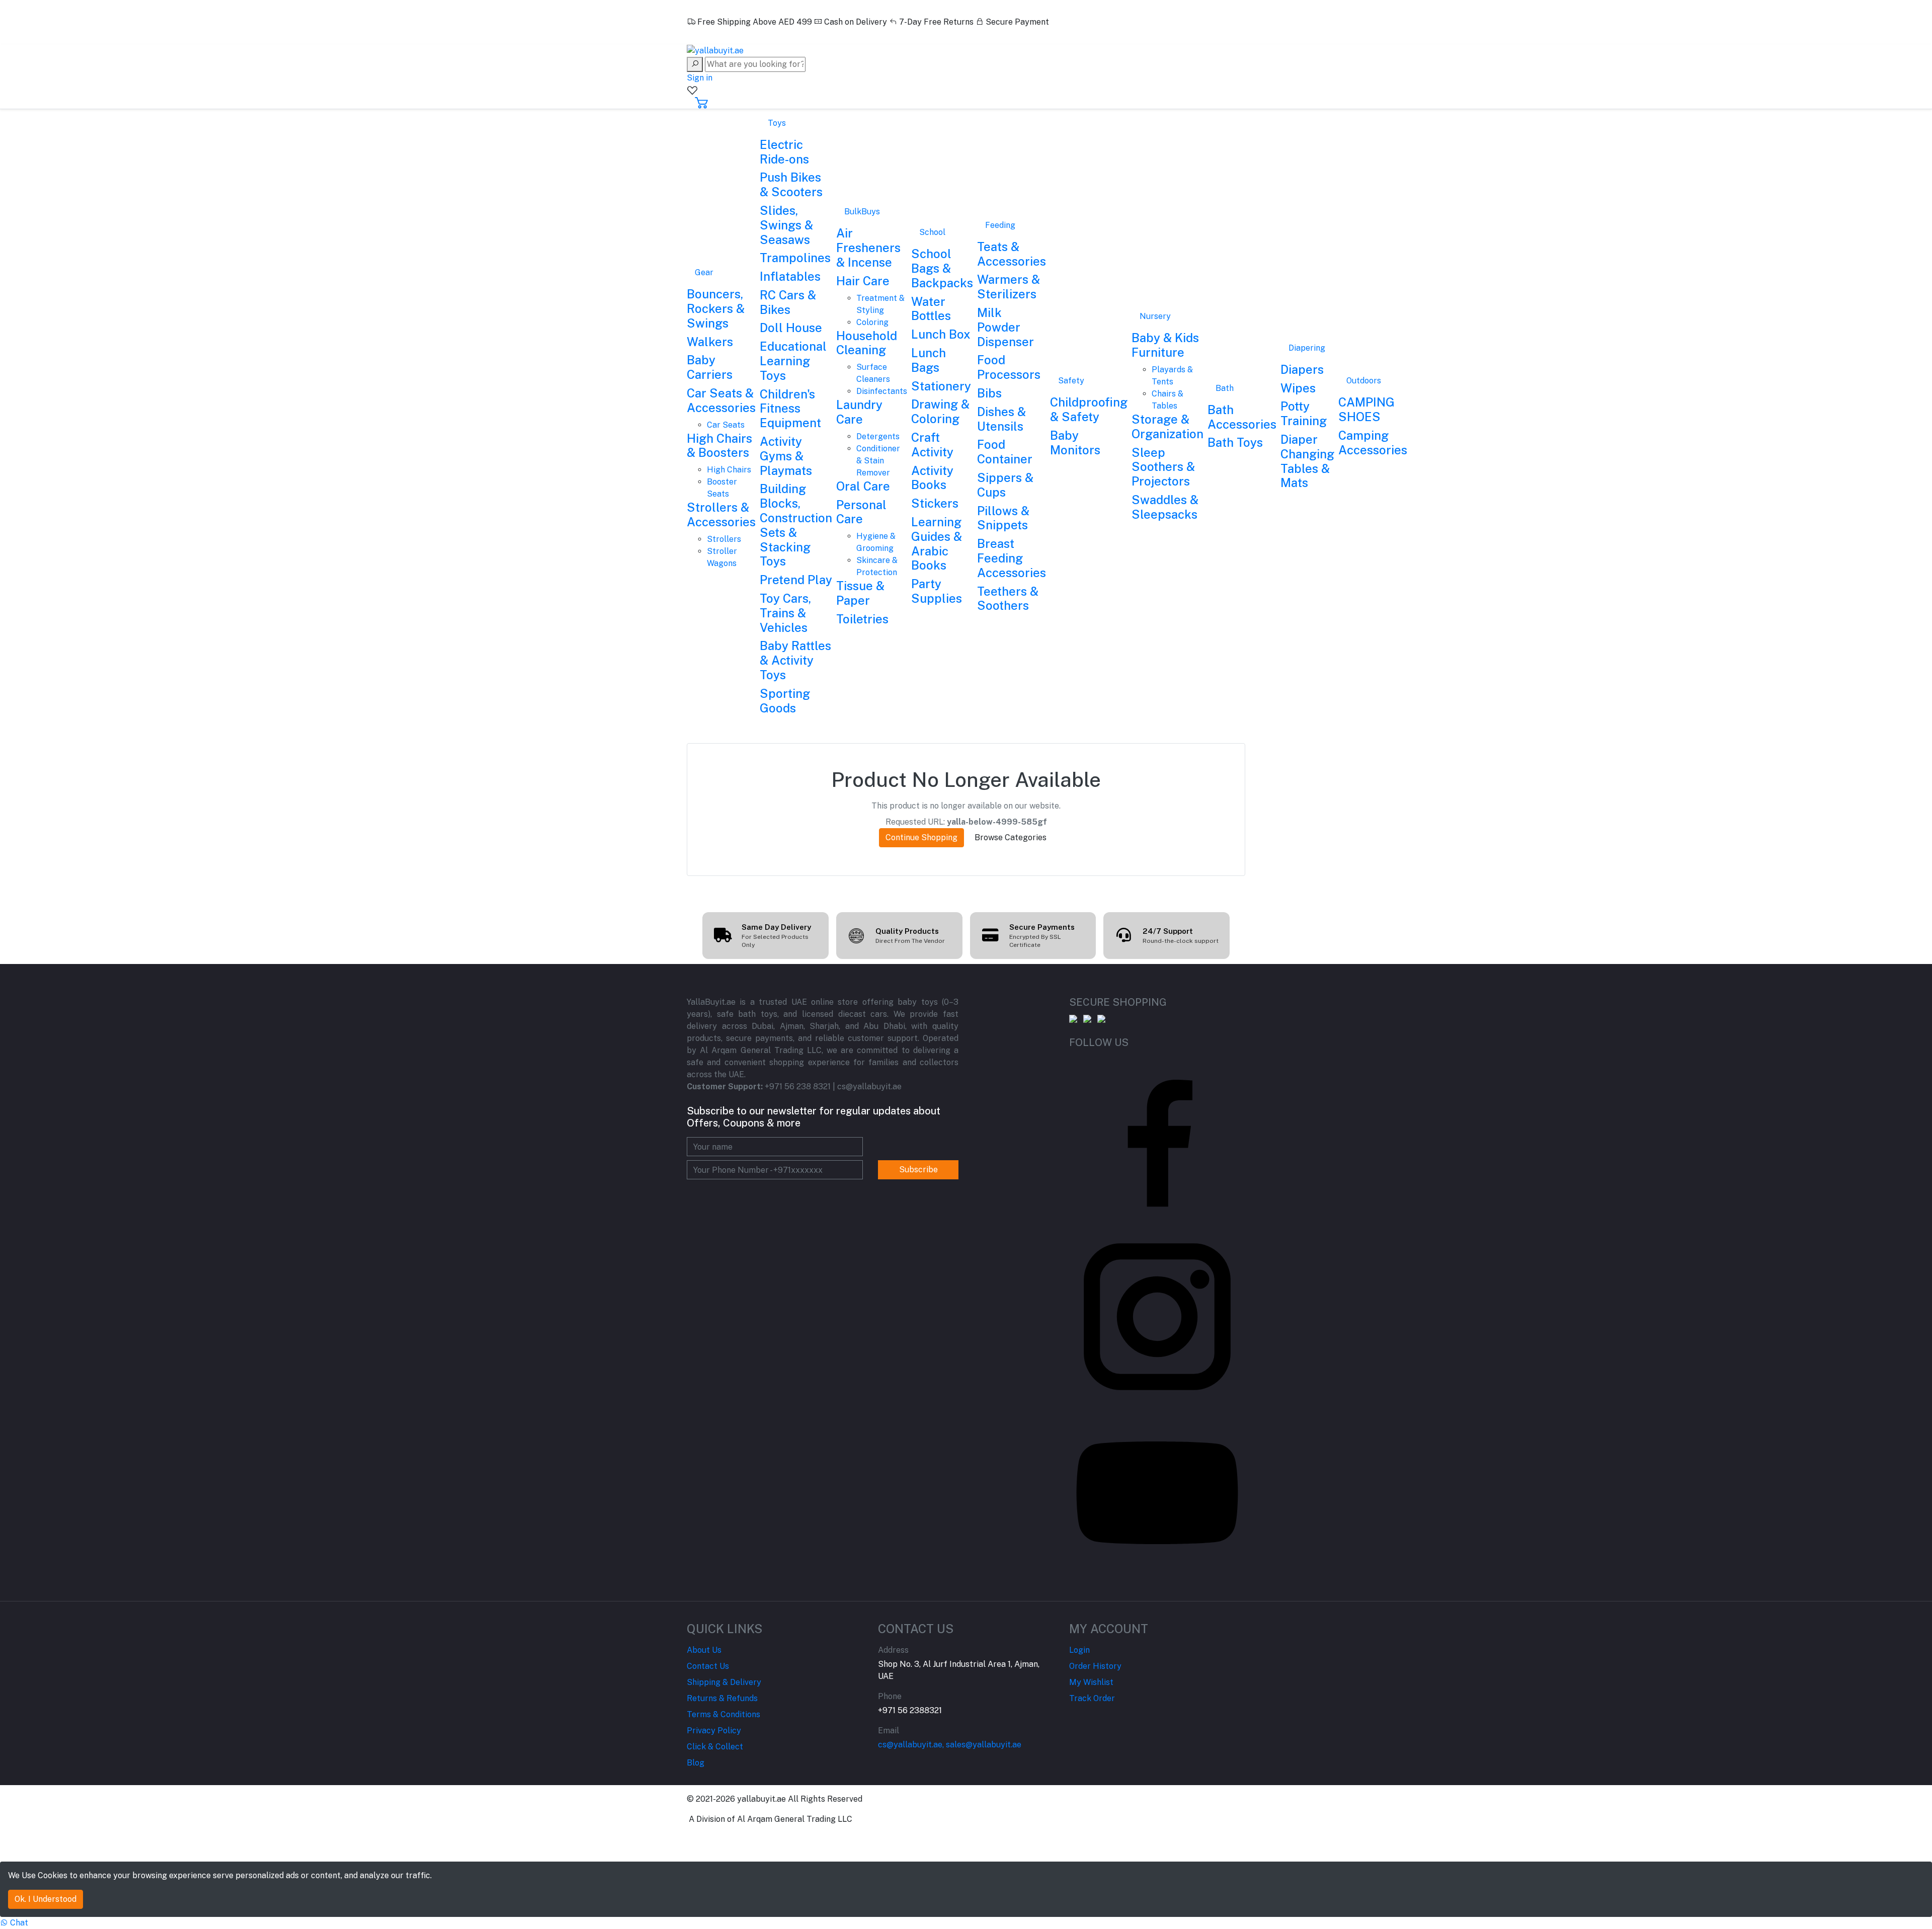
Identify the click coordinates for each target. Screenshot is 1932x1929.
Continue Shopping (921, 837)
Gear (704, 272)
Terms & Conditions (723, 1714)
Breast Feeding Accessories (1012, 558)
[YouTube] (1157, 1492)
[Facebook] (1157, 1140)
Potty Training (1304, 413)
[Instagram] (1157, 1316)
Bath (1225, 388)
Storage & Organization (1168, 426)
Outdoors (1364, 381)
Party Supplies (937, 591)
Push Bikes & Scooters (791, 184)
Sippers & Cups (1005, 485)
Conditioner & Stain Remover (878, 461)
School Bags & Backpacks (942, 268)
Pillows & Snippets (1003, 518)
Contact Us (708, 1666)
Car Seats (726, 425)
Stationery (941, 386)
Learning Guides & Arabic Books (937, 543)
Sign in (700, 78)
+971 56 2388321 (910, 1710)
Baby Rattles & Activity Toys (795, 660)
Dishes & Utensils (1001, 419)
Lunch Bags (929, 360)
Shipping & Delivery (724, 1682)
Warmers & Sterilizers (1009, 287)
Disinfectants (882, 391)
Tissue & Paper (860, 593)
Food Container (1005, 452)
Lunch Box (941, 334)
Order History (1095, 1666)
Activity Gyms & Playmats (786, 456)
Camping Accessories (1373, 443)
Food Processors (1009, 367)
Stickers (935, 503)
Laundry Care (859, 412)
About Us (704, 1650)
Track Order (1092, 1698)
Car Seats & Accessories (721, 400)
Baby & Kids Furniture (1165, 345)
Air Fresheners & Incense (868, 248)
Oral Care (863, 486)
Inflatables (790, 276)
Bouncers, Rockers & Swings (716, 308)
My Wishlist (1091, 1682)
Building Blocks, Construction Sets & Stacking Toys (796, 525)
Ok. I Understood (46, 1899)
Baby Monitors (1075, 443)
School (932, 232)
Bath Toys (1235, 442)
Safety (1071, 381)
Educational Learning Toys (793, 361)
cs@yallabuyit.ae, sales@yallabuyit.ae (950, 1745)
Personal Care (861, 512)
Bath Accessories (1242, 417)
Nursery (1155, 316)
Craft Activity (932, 445)
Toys (777, 123)
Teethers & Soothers (1008, 598)
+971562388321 (726, 34)
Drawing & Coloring (940, 411)
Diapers (1302, 369)
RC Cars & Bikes (788, 302)
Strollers (724, 539)
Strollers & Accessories (721, 514)
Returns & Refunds (722, 1698)
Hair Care (863, 281)
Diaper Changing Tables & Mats (1307, 461)
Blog (696, 1763)
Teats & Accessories (1012, 254)
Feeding (1000, 225)
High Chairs (729, 470)
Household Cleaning (867, 343)
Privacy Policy (714, 1731)
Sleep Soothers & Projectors (1163, 467)
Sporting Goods (785, 701)
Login (1079, 1650)
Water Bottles (931, 309)
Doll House (791, 328)
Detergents (878, 436)
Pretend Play (796, 580)
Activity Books (932, 478)
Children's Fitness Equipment (790, 409)
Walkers (710, 342)
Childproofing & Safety (1089, 409)
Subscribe (918, 1170)
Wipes (1298, 388)
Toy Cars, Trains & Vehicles (785, 613)
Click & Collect (715, 1747)
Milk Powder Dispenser (1005, 327)
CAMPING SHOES (1366, 409)
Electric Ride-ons (784, 152)
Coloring (872, 322)
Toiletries (862, 619)
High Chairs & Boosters (719, 446)
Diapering (1307, 348)
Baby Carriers (710, 367)
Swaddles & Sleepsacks (1165, 507)
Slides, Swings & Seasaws (786, 225)
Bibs (989, 393)
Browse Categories (1011, 837)
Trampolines (795, 258)
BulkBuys (862, 212)
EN (694, 10)
